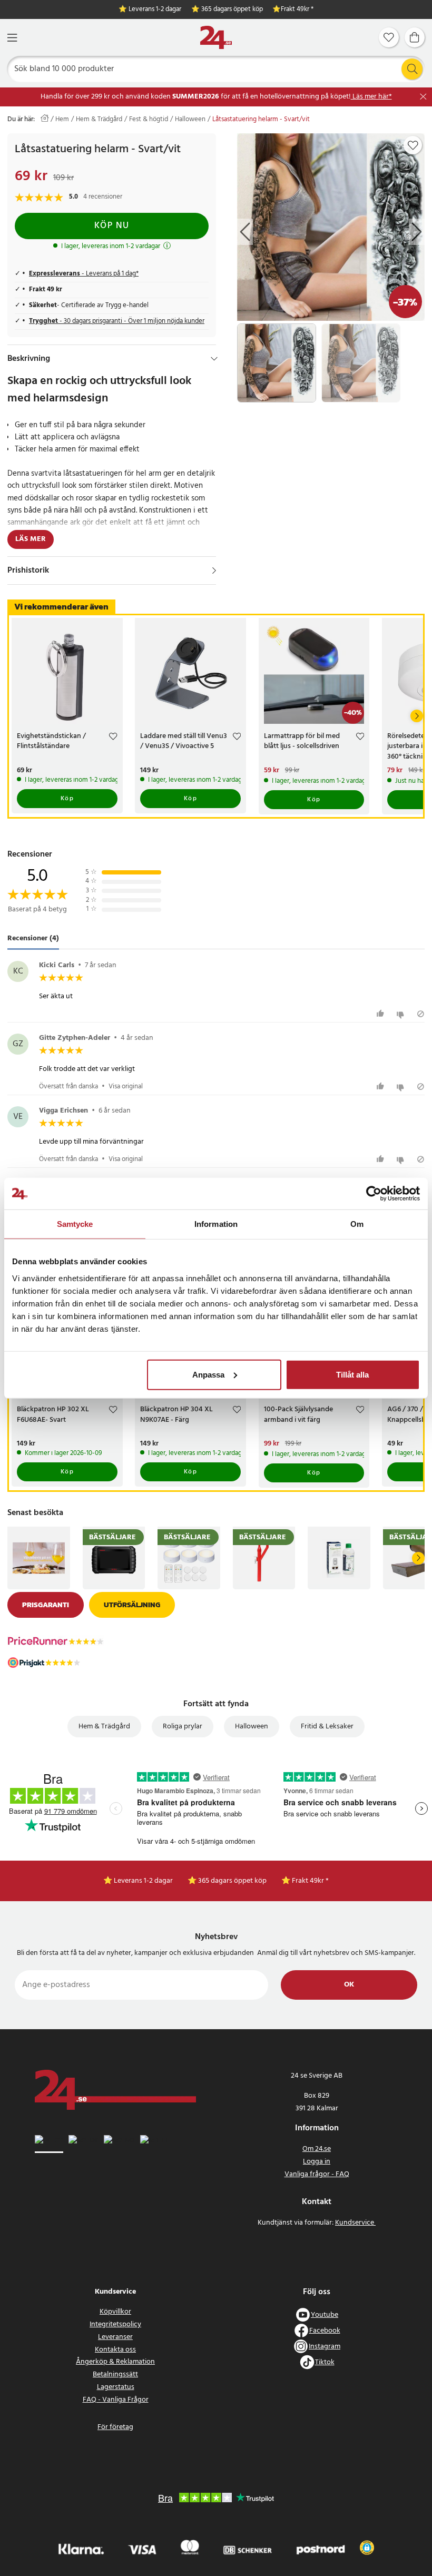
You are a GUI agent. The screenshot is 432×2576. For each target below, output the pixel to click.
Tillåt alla (352, 1374)
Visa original (126, 1087)
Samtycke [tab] (75, 1224)
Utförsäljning (132, 1605)
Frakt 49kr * (297, 10)
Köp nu (112, 226)
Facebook (325, 2331)
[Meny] (12, 38)
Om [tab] (357, 1224)
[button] (367, 2548)
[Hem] (216, 38)
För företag (115, 2427)
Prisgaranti (46, 1605)
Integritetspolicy (115, 2324)
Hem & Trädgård (99, 120)
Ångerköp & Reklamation (115, 2362)
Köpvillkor (115, 2312)
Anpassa (208, 1374)
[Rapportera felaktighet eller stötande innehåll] (421, 1014)
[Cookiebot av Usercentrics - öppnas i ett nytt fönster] (374, 1194)
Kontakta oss (115, 2350)
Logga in (317, 2162)
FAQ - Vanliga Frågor (116, 2400)
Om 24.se (317, 2149)
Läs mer (31, 539)
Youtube (325, 2315)
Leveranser (115, 2337)
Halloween (190, 120)
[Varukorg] (415, 37)
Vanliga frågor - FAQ (317, 2174)
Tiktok (325, 2362)
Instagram (325, 2347)
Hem (62, 120)
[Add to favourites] (413, 145)
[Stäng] (423, 97)
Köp (67, 799)
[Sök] (412, 69)
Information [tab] (216, 1224)
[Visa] (214, 571)
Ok (349, 1985)
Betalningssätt (115, 2375)
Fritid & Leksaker (327, 1727)
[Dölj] (214, 359)
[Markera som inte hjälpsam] (402, 1014)
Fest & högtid (149, 120)
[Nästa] (417, 716)
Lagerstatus (116, 2387)
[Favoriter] (389, 37)
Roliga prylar (183, 1727)
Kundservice (355, 2223)
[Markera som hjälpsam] (382, 1014)
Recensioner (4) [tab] (33, 938)
